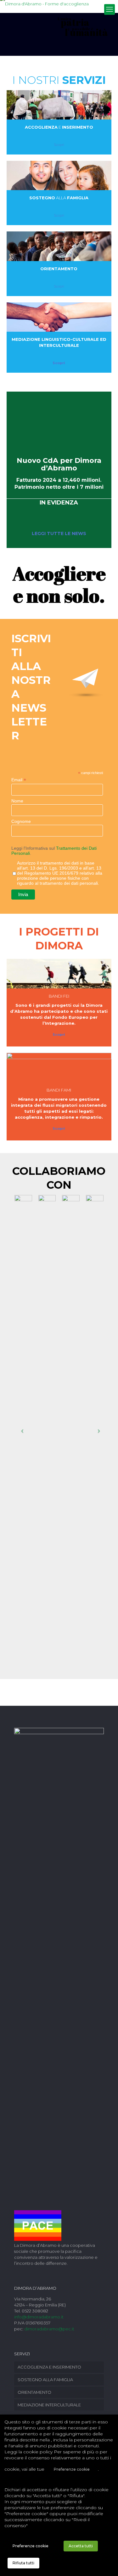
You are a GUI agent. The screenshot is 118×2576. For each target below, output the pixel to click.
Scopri (59, 145)
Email (19, 780)
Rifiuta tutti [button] (23, 2563)
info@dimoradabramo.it (39, 2317)
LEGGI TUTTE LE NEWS (59, 533)
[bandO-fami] (59, 1068)
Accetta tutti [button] (81, 2546)
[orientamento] (59, 246)
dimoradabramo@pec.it (49, 2329)
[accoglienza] (59, 105)
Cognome (21, 821)
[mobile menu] (110, 9)
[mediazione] (59, 317)
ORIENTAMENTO (34, 2392)
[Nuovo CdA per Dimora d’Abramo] (59, 421)
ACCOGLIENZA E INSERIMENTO (49, 2367)
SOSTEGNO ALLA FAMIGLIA (45, 2380)
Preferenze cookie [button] (72, 2469)
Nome (17, 801)
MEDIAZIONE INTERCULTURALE (49, 2405)
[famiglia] (59, 175)
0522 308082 (35, 2311)
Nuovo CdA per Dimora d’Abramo (59, 464)
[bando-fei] (59, 974)
